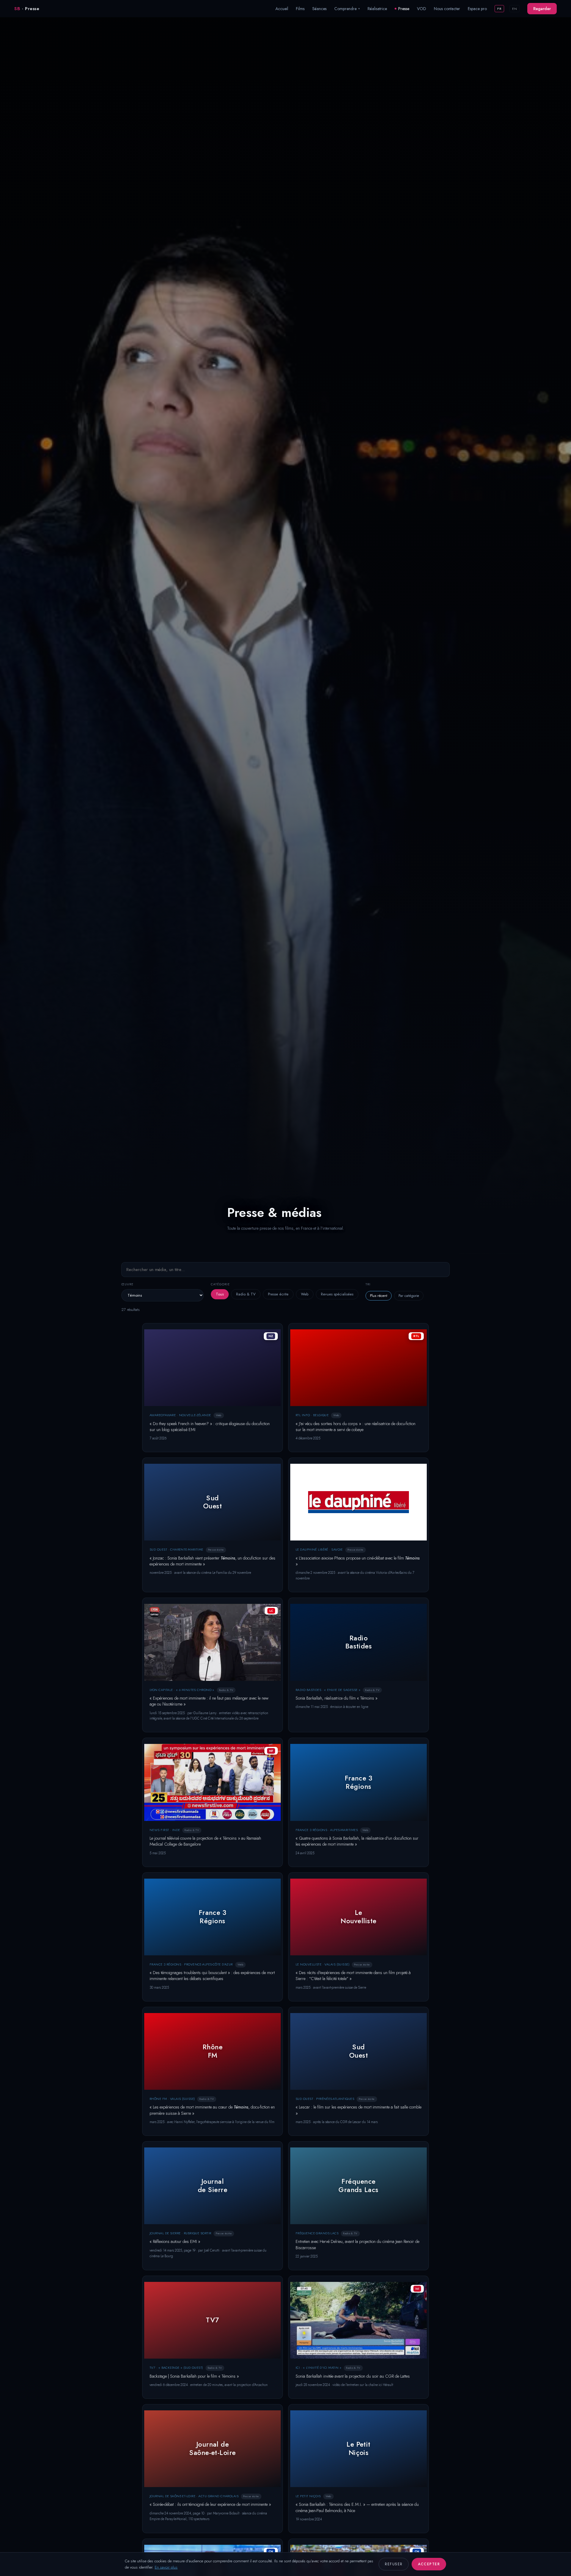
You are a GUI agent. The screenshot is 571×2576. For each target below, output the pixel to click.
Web (305, 1294)
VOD (422, 9)
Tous (220, 1294)
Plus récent (379, 1296)
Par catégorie (409, 1296)
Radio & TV (246, 1294)
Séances (319, 9)
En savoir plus (166, 2567)
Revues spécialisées (337, 1294)
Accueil (282, 9)
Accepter (429, 2564)
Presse (404, 9)
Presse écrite (278, 1294)
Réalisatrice (377, 9)
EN (514, 9)
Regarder (542, 9)
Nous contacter (447, 9)
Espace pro (477, 9)
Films (300, 9)
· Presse (27, 9)
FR (499, 9)
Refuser (394, 2564)
